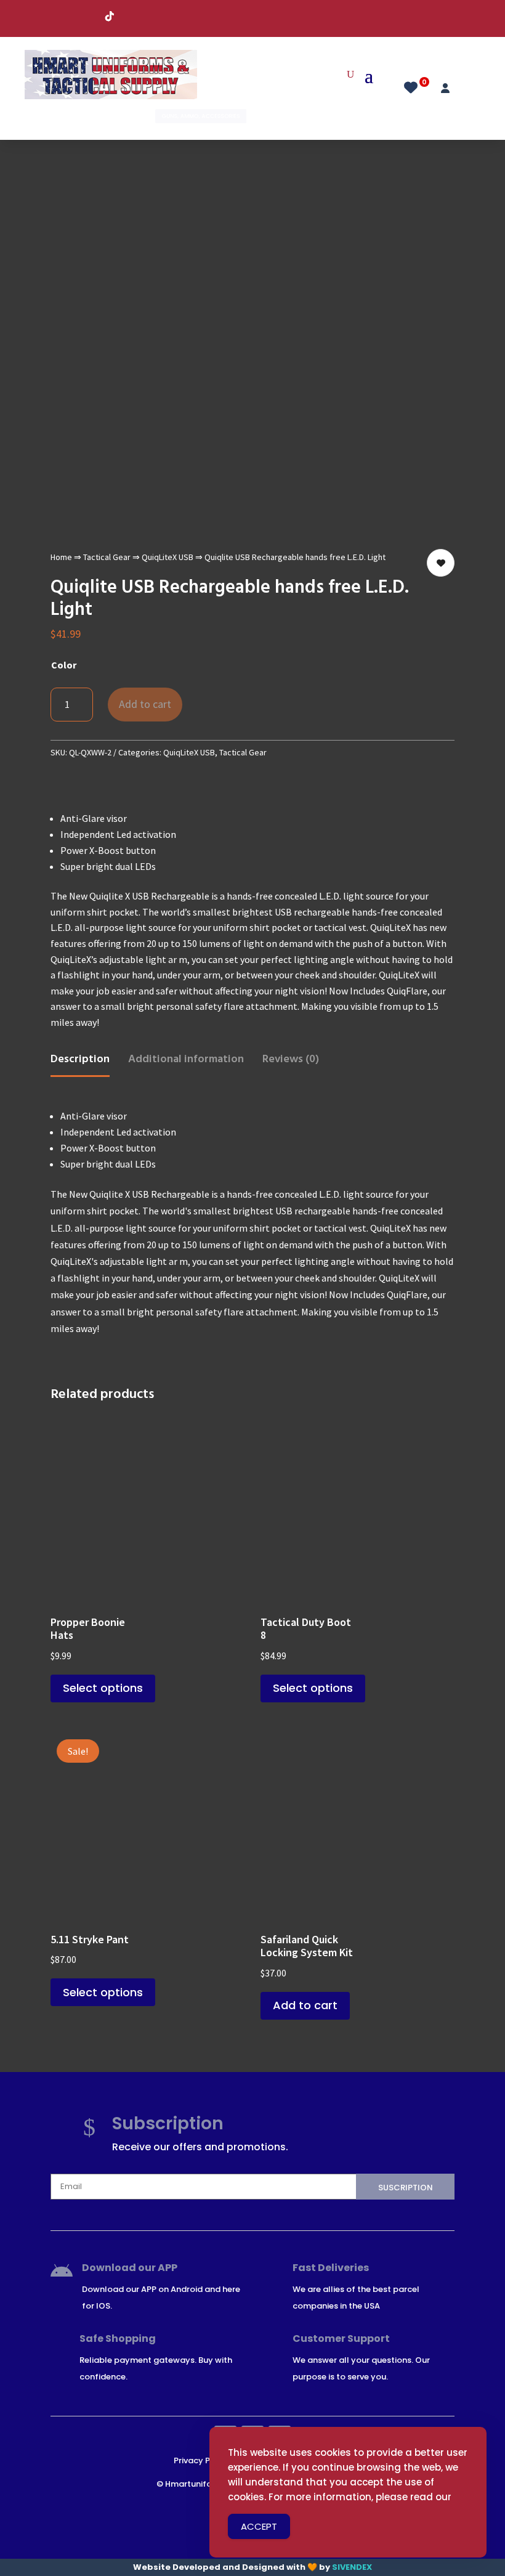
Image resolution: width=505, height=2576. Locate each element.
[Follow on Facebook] (60, 16)
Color (64, 665)
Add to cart (145, 704)
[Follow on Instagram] (85, 16)
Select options (103, 1688)
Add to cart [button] (305, 2005)
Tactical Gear (107, 557)
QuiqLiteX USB (168, 557)
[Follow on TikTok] (110, 16)
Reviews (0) (291, 1058)
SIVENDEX (352, 2567)
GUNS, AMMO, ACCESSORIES (201, 116)
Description (80, 1058)
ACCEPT (259, 2526)
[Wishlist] (414, 86)
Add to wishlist (441, 563)
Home (61, 557)
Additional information (186, 1058)
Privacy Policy (202, 2460)
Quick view (231, 1436)
